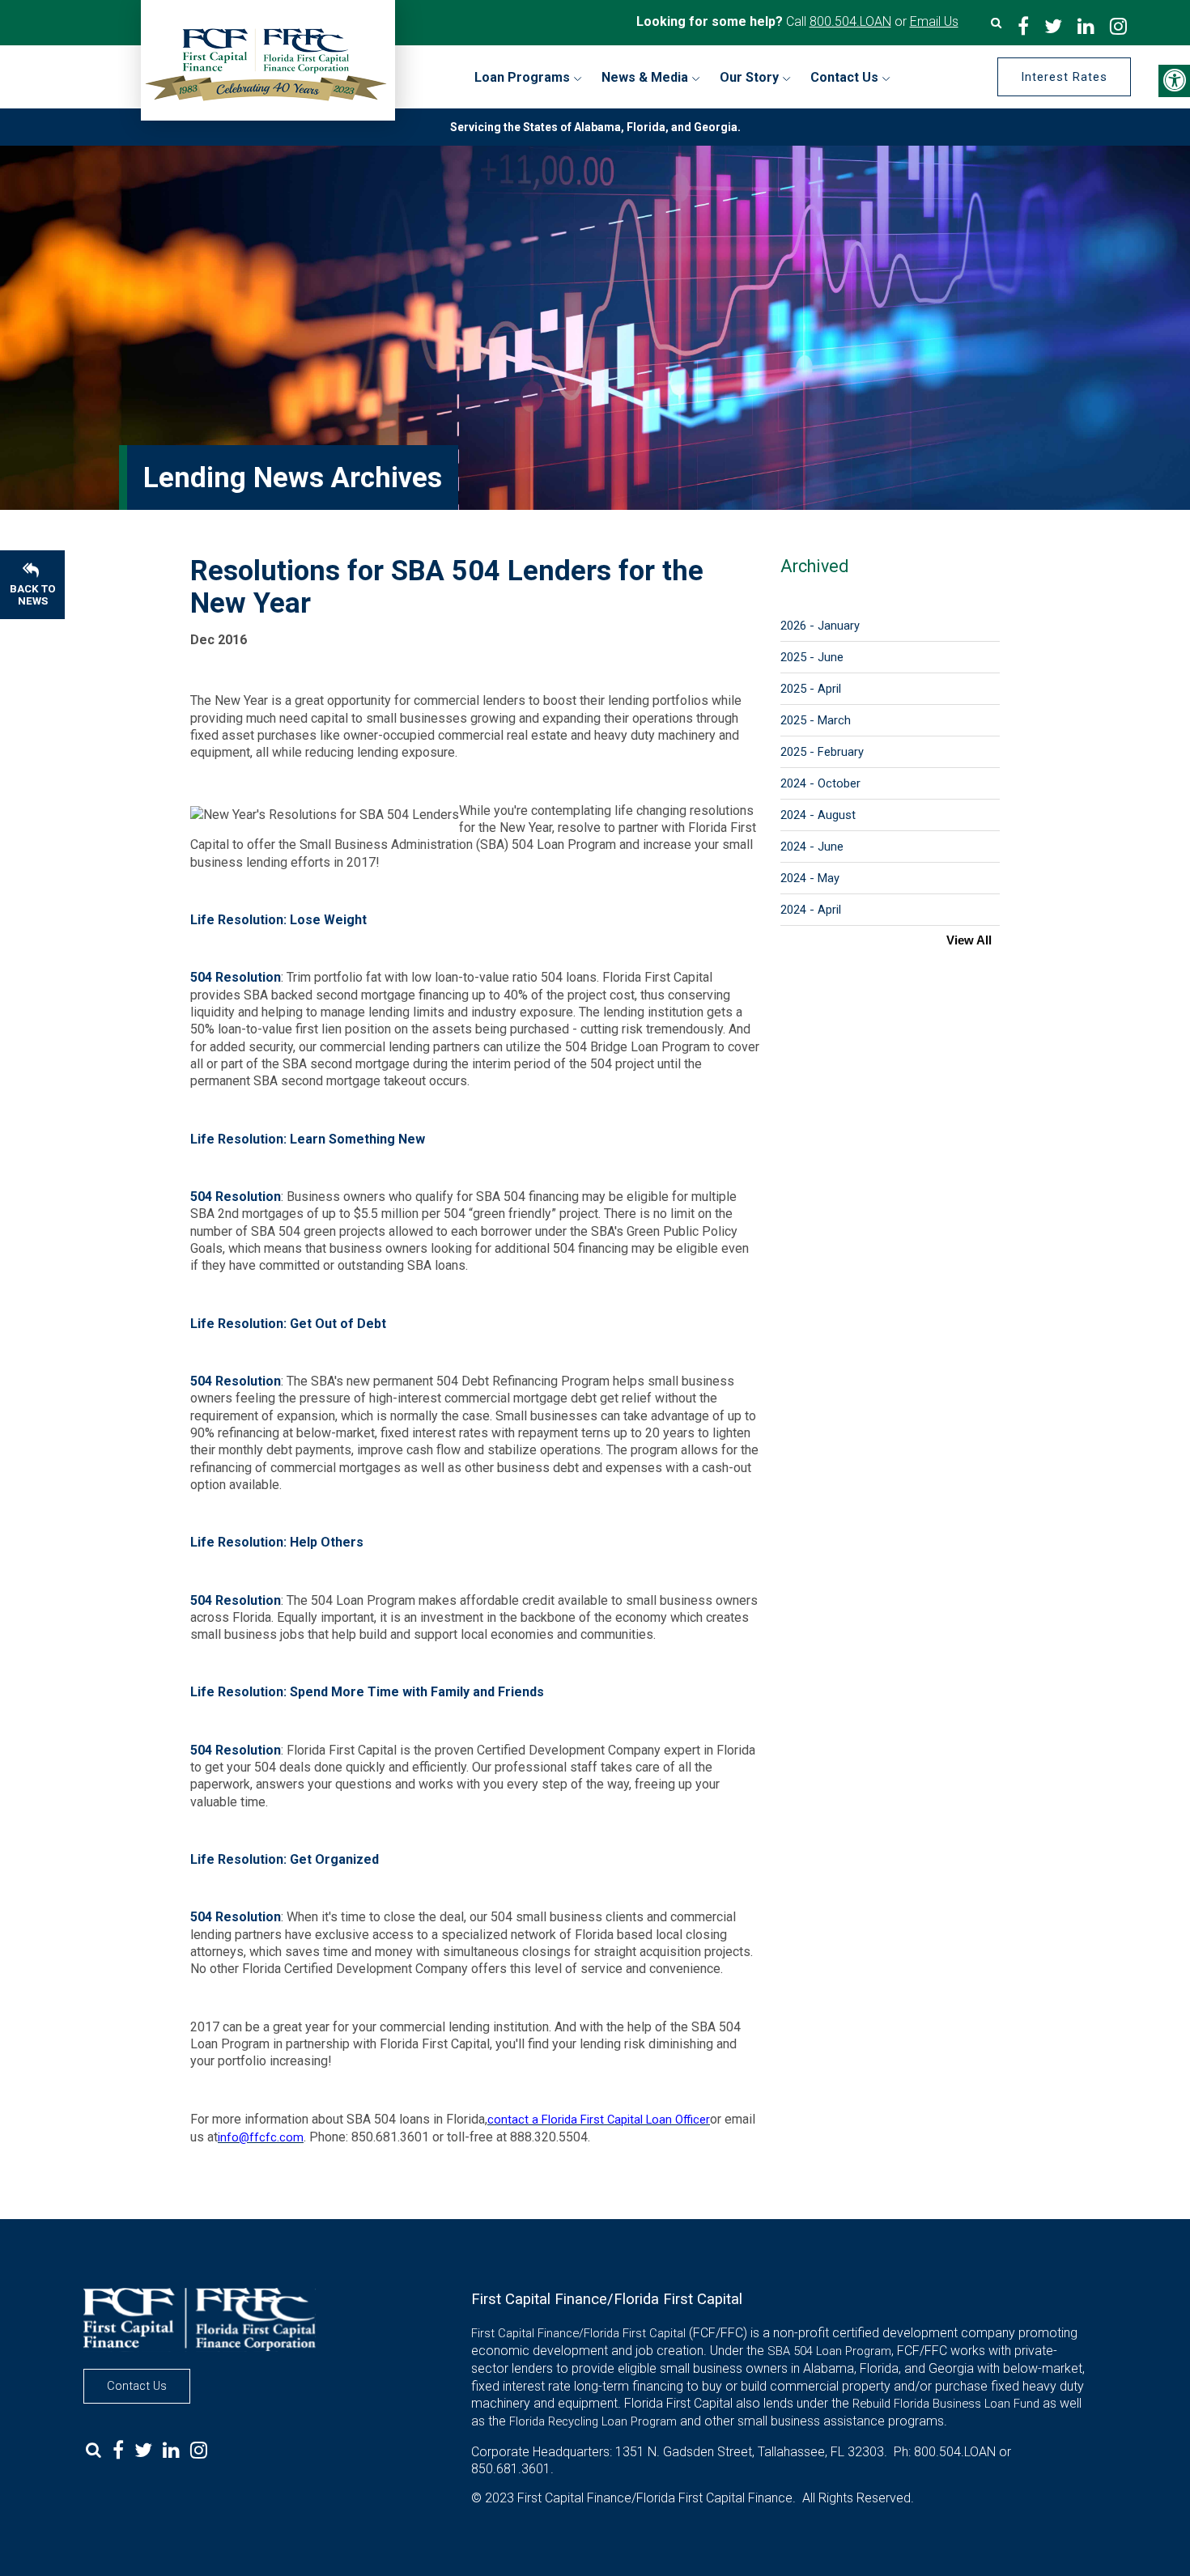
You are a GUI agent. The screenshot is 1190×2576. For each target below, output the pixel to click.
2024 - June (812, 847)
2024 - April (811, 910)
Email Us (934, 21)
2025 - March (816, 720)
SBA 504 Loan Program (829, 2351)
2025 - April (811, 689)
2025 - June (812, 657)
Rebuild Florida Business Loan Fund (946, 2404)
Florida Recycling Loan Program (593, 2421)
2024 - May (810, 878)
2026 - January (820, 626)
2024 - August (818, 815)
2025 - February (822, 752)
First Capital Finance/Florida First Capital (578, 2333)
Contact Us (137, 2386)
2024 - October (820, 783)
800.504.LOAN (850, 21)
